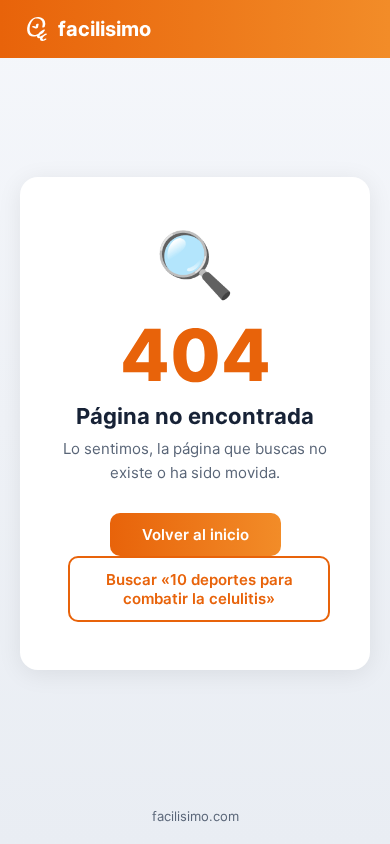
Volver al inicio (195, 534)
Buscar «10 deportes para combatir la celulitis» (199, 589)
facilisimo (104, 29)
